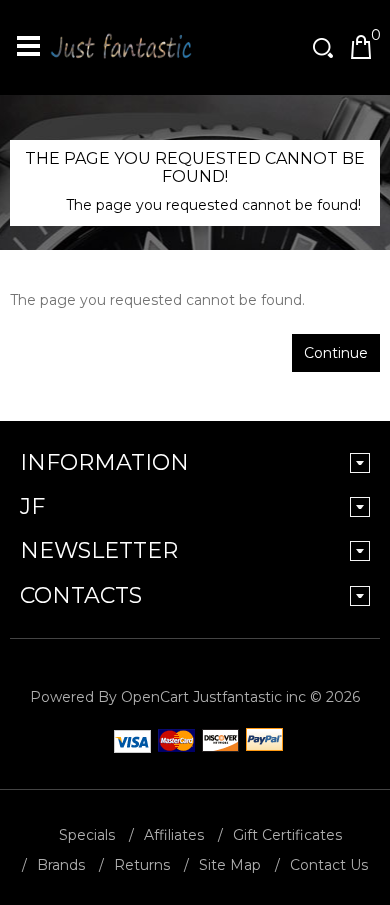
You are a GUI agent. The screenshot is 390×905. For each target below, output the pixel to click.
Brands (61, 865)
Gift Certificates (287, 835)
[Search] (325, 47)
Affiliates (174, 835)
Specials (87, 835)
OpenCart (155, 697)
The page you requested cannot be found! (213, 205)
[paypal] (261, 741)
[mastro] (217, 741)
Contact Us (329, 865)
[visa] (173, 741)
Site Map (230, 865)
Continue (336, 353)
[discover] (129, 741)
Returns (142, 865)
